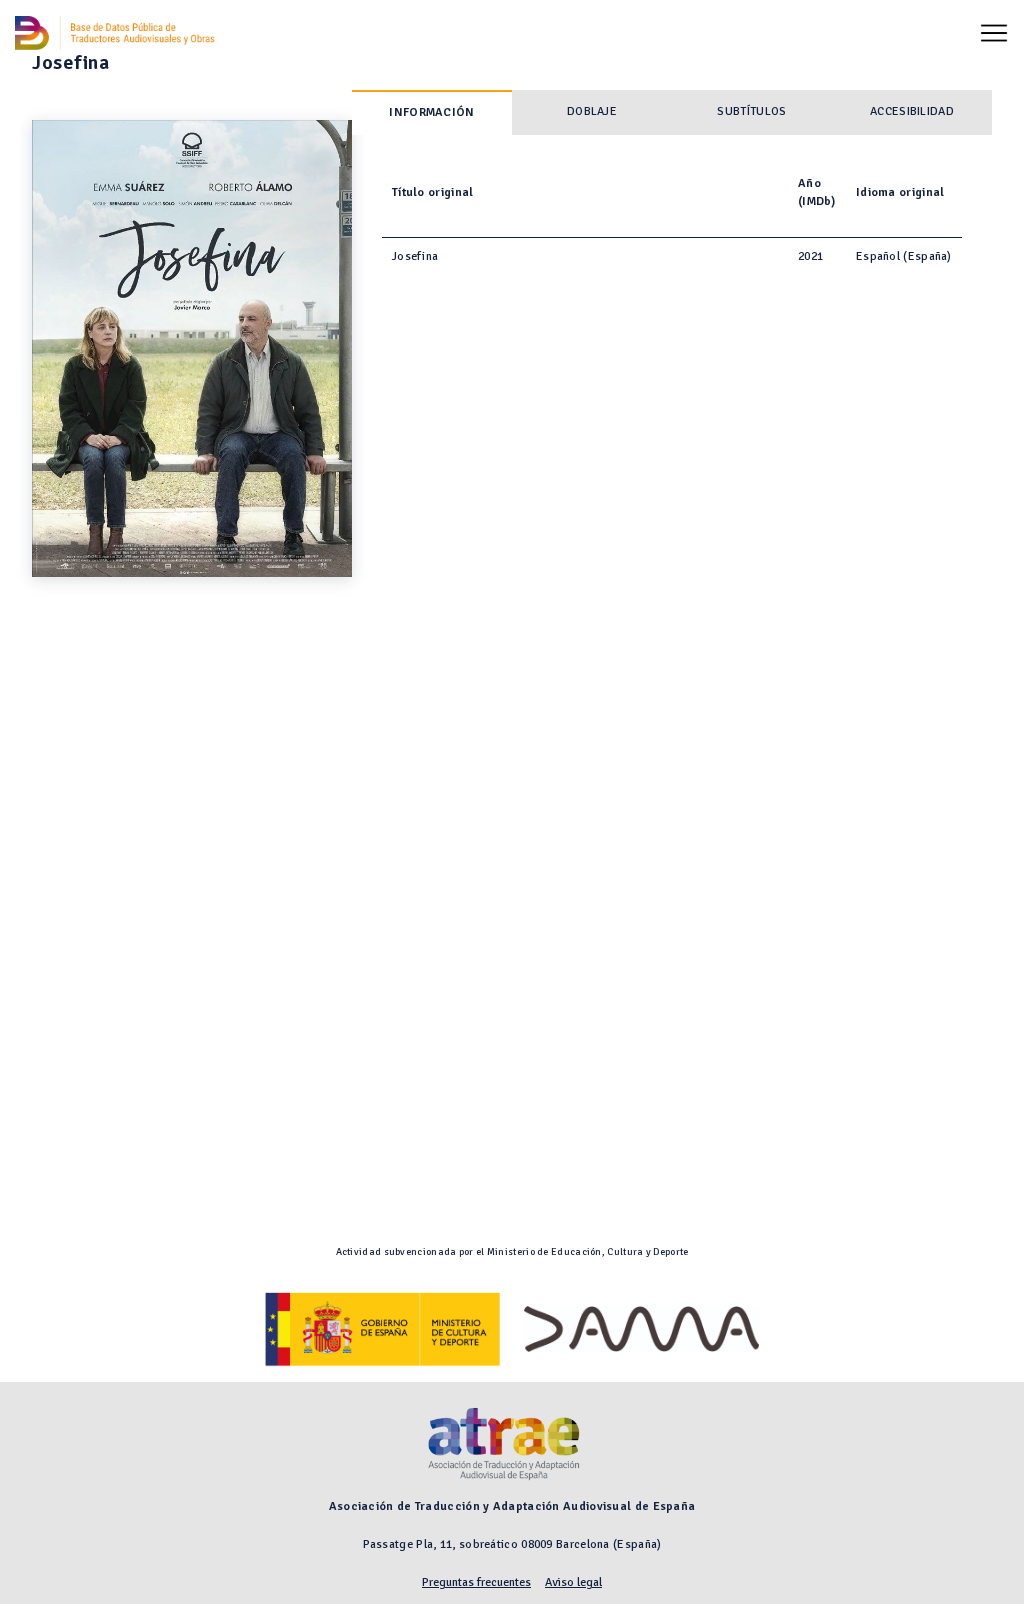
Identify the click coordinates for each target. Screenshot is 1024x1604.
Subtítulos (751, 111)
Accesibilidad (912, 111)
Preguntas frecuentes (476, 1582)
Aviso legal (573, 1582)
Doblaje (592, 111)
